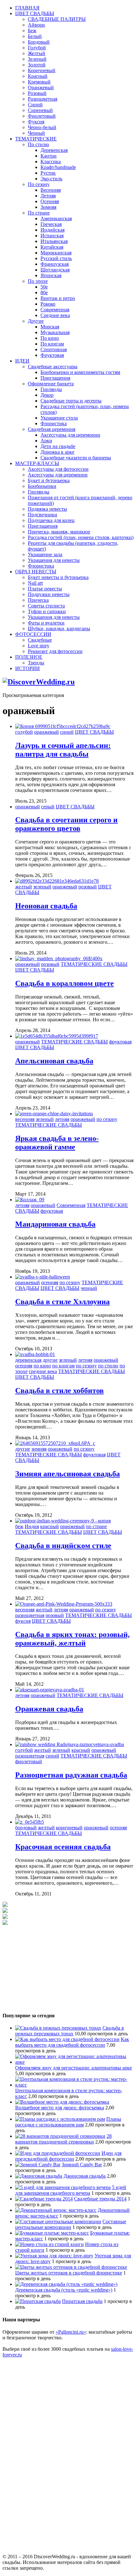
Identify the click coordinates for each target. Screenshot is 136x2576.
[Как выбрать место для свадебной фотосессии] (67, 2039)
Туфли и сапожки (47, 611)
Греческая (51, 224)
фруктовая (120, 1042)
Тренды (36, 663)
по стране (96, 1526)
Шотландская (55, 270)
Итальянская (54, 241)
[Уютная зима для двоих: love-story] (54, 2256)
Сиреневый (40, 110)
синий (67, 732)
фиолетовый (29, 1761)
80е (44, 292)
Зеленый (37, 59)
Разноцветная (43, 99)
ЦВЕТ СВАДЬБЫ (35, 13)
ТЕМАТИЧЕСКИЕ (36, 139)
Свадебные (40, 640)
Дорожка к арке (57, 452)
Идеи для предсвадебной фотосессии (68, 2156)
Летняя (48, 196)
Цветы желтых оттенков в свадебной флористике (69, 2273)
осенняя (50, 1282)
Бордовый (39, 42)
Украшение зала (45, 554)
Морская (50, 327)
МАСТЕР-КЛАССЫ (37, 463)
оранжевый (46, 732)
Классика (51, 162)
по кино (42, 1366)
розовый (88, 887)
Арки (46, 441)
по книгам (63, 1366)
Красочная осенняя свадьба (63, 1847)
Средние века (55, 315)
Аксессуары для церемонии (70, 435)
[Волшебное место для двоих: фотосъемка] (62, 2102)
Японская (51, 275)
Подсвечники (43, 515)
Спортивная (54, 349)
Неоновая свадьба (46, 906)
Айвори (36, 25)
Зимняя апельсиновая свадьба (68, 1474)
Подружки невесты (49, 594)
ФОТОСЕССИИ (33, 634)
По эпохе (38, 281)
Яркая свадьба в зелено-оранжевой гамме (57, 1143)
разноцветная (30, 1615)
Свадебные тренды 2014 (100, 2199)
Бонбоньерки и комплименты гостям (80, 372)
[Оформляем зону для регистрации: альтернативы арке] (74, 2062)
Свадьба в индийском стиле (63, 1546)
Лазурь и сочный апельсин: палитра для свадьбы (63, 750)
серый (48, 807)
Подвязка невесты (47, 509)
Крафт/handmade (58, 167)
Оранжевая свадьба (49, 1709)
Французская (55, 264)
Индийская (53, 230)
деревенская (28, 1360)
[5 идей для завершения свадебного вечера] (63, 2187)
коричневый (69, 1828)
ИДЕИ (22, 361)
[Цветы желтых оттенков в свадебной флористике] (71, 2267)
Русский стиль (56, 258)
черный (89, 1288)
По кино (50, 338)
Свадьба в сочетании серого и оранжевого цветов (66, 824)
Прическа (38, 600)
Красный (38, 76)
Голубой (37, 48)
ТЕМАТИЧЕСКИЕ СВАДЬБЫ (94, 964)
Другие (36, 321)
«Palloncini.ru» (71, 2332)
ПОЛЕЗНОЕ (29, 657)
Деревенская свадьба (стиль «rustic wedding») (64, 2290)
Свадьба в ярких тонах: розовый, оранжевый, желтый (72, 1639)
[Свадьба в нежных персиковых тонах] (58, 2028)
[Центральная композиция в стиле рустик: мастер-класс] (74, 2085)
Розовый (37, 93)
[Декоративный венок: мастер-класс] (56, 2210)
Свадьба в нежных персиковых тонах (70, 2031)
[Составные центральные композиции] (58, 2221)
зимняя (39, 1449)
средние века (43, 1371)
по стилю (108, 1366)
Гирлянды (51, 389)
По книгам (52, 344)
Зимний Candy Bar (82, 2165)
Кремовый (39, 82)
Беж (32, 31)
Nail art (35, 583)
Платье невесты (45, 589)
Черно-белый (42, 127)
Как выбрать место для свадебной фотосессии (72, 2042)
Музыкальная (55, 332)
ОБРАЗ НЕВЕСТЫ (36, 572)
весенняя (25, 1119)
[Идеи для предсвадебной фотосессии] (58, 2153)
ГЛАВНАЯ (27, 8)
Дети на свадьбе (58, 446)
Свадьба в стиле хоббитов (59, 1391)
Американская (56, 218)
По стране (39, 213)
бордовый (26, 1828)
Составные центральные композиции (71, 2224)
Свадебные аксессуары (53, 367)
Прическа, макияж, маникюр (59, 532)
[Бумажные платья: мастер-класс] (52, 2233)
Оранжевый (41, 87)
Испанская (52, 236)
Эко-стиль (51, 179)
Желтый (37, 53)
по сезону (107, 1119)
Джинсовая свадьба (85, 2176)
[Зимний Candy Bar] (38, 2165)
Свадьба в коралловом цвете (65, 983)
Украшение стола (59, 418)
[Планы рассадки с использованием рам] (60, 2119)
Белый (35, 36)
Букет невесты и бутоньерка (58, 577)
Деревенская (54, 150)
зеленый (42, 887)
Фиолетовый (42, 116)
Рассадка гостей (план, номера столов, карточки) (81, 537)
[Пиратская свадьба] (38, 2301)
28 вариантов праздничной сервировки (63, 2139)
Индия (32, 1526)
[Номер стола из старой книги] (49, 2244)
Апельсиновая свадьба (54, 1061)
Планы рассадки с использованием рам (68, 2122)
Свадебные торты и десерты (71, 401)
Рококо (48, 304)
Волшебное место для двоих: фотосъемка (60, 2108)
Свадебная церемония (52, 429)
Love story (39, 646)
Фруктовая (52, 355)
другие (50, 1360)
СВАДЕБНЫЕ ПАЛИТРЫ (57, 19)
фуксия (23, 1621)
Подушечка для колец (51, 520)
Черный (36, 133)
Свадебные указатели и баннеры (76, 458)
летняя (62, 1119)
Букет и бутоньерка (49, 480)
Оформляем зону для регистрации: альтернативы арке (74, 2068)
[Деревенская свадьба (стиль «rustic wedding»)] (66, 2284)
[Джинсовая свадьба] (39, 2176)
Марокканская (56, 253)
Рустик (48, 173)
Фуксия (36, 122)
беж (19, 1526)
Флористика (54, 423)
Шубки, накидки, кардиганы (59, 628)
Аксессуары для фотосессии (58, 469)
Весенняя (51, 190)
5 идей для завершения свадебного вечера (71, 2190)
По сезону (39, 184)
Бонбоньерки (42, 486)
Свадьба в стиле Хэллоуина (62, 1302)
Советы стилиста (46, 606)
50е (44, 287)
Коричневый (42, 70)
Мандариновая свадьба (55, 1224)
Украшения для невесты (54, 560)
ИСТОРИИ (28, 668)
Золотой (37, 65)
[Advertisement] (50, 1965)
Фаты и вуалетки (46, 623)
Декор (47, 395)
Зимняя (48, 207)
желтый (24, 887)
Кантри (49, 156)
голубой (24, 732)
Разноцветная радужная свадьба (71, 1775)
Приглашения (55, 378)
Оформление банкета (51, 384)
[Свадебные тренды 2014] (44, 2199)
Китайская (52, 247)
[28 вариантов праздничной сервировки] (60, 2136)
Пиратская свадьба (82, 2301)
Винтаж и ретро (58, 298)
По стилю (38, 144)
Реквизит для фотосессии (55, 651)
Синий (35, 105)
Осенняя (50, 201)
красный (49, 1526)
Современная (55, 310)
